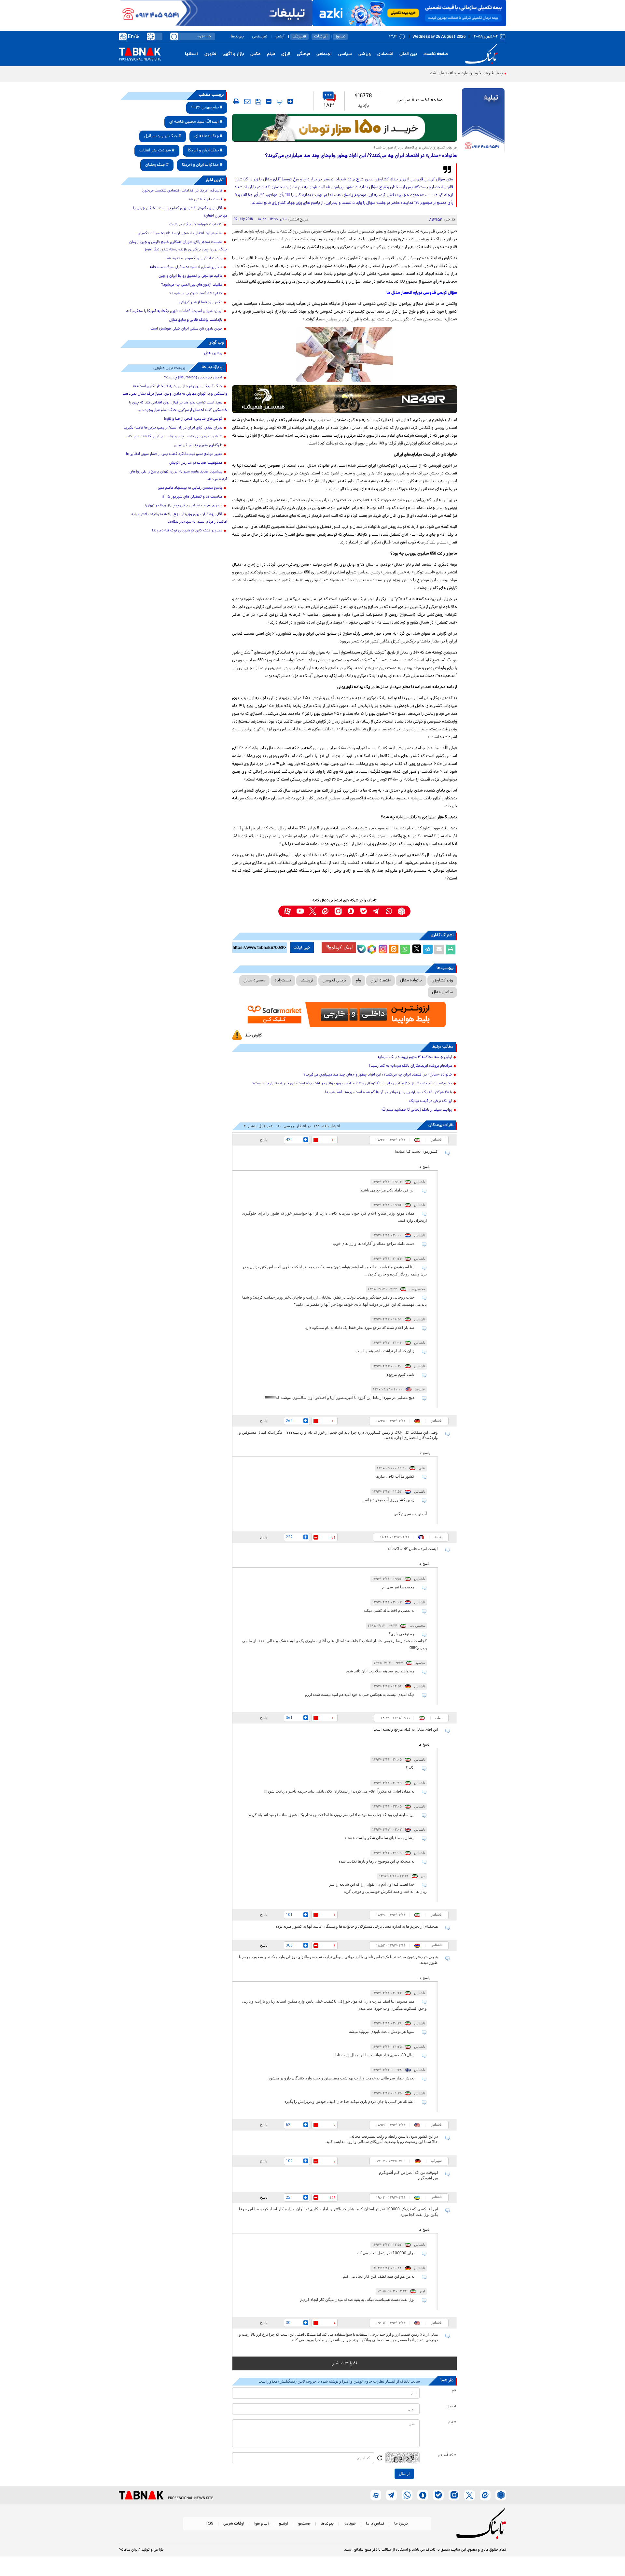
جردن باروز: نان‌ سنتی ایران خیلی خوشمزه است (186, 329)
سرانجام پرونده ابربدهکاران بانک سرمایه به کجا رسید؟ (410, 1066)
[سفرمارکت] (344, 1014)
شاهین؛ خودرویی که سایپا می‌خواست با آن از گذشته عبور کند (174, 437)
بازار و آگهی (233, 54)
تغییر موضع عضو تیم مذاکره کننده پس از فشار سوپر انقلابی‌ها (174, 454)
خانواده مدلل (411, 981)
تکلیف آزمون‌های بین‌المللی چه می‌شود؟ (192, 285)
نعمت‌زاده (283, 981)
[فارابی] (345, 128)
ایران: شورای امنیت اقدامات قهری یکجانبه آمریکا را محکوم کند (174, 311)
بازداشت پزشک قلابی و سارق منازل (196, 320)
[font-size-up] (290, 101)
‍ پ (279, 101)
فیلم (271, 54)
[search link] (174, 36)
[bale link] (363, 911)
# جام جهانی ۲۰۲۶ (207, 108)
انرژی (286, 54)
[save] (258, 102)
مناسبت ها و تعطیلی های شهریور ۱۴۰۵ (192, 497)
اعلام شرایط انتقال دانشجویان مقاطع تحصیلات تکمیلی (180, 233)
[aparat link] (287, 911)
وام (358, 981)
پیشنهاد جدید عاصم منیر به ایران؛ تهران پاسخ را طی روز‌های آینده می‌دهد (178, 476)
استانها (191, 54)
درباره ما (401, 2524)
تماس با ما (375, 2524)
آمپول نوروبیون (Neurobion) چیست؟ (193, 378)
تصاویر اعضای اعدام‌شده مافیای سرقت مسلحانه (186, 267)
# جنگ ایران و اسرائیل (163, 136)
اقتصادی (385, 54)
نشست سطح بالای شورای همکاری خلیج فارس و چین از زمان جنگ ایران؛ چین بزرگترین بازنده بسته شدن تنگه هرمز (178, 246)
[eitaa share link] (394, 950)
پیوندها (237, 37)
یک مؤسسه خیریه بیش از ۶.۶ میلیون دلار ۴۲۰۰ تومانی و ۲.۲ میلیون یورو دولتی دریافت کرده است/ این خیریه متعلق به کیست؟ (352, 1084)
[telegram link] (376, 911)
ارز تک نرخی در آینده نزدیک (431, 1101)
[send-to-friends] (247, 101)
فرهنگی (303, 54)
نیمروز (340, 37)
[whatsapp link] (389, 911)
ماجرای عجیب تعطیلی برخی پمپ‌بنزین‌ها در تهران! (184, 506)
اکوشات (321, 37)
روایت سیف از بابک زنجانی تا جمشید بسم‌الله (417, 1110)
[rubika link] (402, 911)
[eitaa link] (325, 911)
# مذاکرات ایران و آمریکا (202, 165)
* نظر (452, 2423)
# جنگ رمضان (157, 165)
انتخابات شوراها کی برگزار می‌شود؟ (195, 225)
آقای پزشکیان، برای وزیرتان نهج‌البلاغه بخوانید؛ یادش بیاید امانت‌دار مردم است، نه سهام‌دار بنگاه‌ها (179, 518)
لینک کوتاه (342, 947)
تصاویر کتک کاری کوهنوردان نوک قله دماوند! (187, 531)
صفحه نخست (436, 54)
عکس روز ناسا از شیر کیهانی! (200, 303)
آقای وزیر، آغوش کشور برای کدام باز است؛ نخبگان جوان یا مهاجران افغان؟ (180, 212)
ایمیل (451, 2407)
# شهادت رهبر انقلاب (157, 151)
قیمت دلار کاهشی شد (205, 200)
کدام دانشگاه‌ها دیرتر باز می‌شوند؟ (196, 294)
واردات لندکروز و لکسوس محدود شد (194, 259)
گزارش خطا (253, 1036)
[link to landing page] (482, 54)
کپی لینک (302, 948)
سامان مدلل (442, 992)
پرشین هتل (213, 353)
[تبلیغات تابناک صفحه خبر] (483, 121)
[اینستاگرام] (382, 948)
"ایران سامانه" (129, 2550)
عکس (255, 54)
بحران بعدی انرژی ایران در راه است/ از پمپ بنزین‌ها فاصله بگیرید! (172, 428)
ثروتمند (307, 981)
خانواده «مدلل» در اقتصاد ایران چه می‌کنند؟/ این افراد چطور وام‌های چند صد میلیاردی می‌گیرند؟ (378, 1075)
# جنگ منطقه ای (208, 136)
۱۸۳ (329, 106)
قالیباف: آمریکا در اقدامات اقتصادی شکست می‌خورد (182, 191)
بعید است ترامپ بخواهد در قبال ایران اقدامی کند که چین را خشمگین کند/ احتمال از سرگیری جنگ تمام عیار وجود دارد (178, 407)
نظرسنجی (260, 37)
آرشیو (280, 37)
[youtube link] (300, 911)
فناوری (210, 54)
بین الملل (408, 54)
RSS (210, 2524)
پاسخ (264, 1140)
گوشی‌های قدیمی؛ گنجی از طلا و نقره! (193, 419)
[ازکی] (409, 13)
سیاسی (345, 54)
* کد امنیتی (447, 2456)
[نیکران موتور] (345, 399)
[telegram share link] (428, 950)
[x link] (313, 911)
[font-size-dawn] (269, 101)
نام (454, 2391)
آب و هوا (262, 2524)
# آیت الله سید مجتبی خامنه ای (196, 122)
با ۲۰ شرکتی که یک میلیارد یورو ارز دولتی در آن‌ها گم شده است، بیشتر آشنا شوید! (389, 1092)
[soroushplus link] (351, 911)
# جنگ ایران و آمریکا (205, 151)
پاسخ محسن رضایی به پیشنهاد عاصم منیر (190, 488)
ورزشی (365, 54)
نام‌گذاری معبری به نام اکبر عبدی (198, 445)
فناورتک (299, 37)
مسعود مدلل (254, 981)
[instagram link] (338, 911)
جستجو (304, 2524)
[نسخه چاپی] (451, 950)
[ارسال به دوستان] (439, 950)
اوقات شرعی (234, 2524)
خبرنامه (350, 2524)
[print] (236, 101)
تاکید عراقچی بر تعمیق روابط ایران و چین (190, 276)
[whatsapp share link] (405, 950)
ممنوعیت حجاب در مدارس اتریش (196, 463)
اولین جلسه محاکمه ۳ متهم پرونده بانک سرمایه (415, 1057)
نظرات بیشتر (345, 2363)
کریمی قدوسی (334, 981)
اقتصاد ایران (381, 981)
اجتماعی (324, 54)
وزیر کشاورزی (442, 981)
